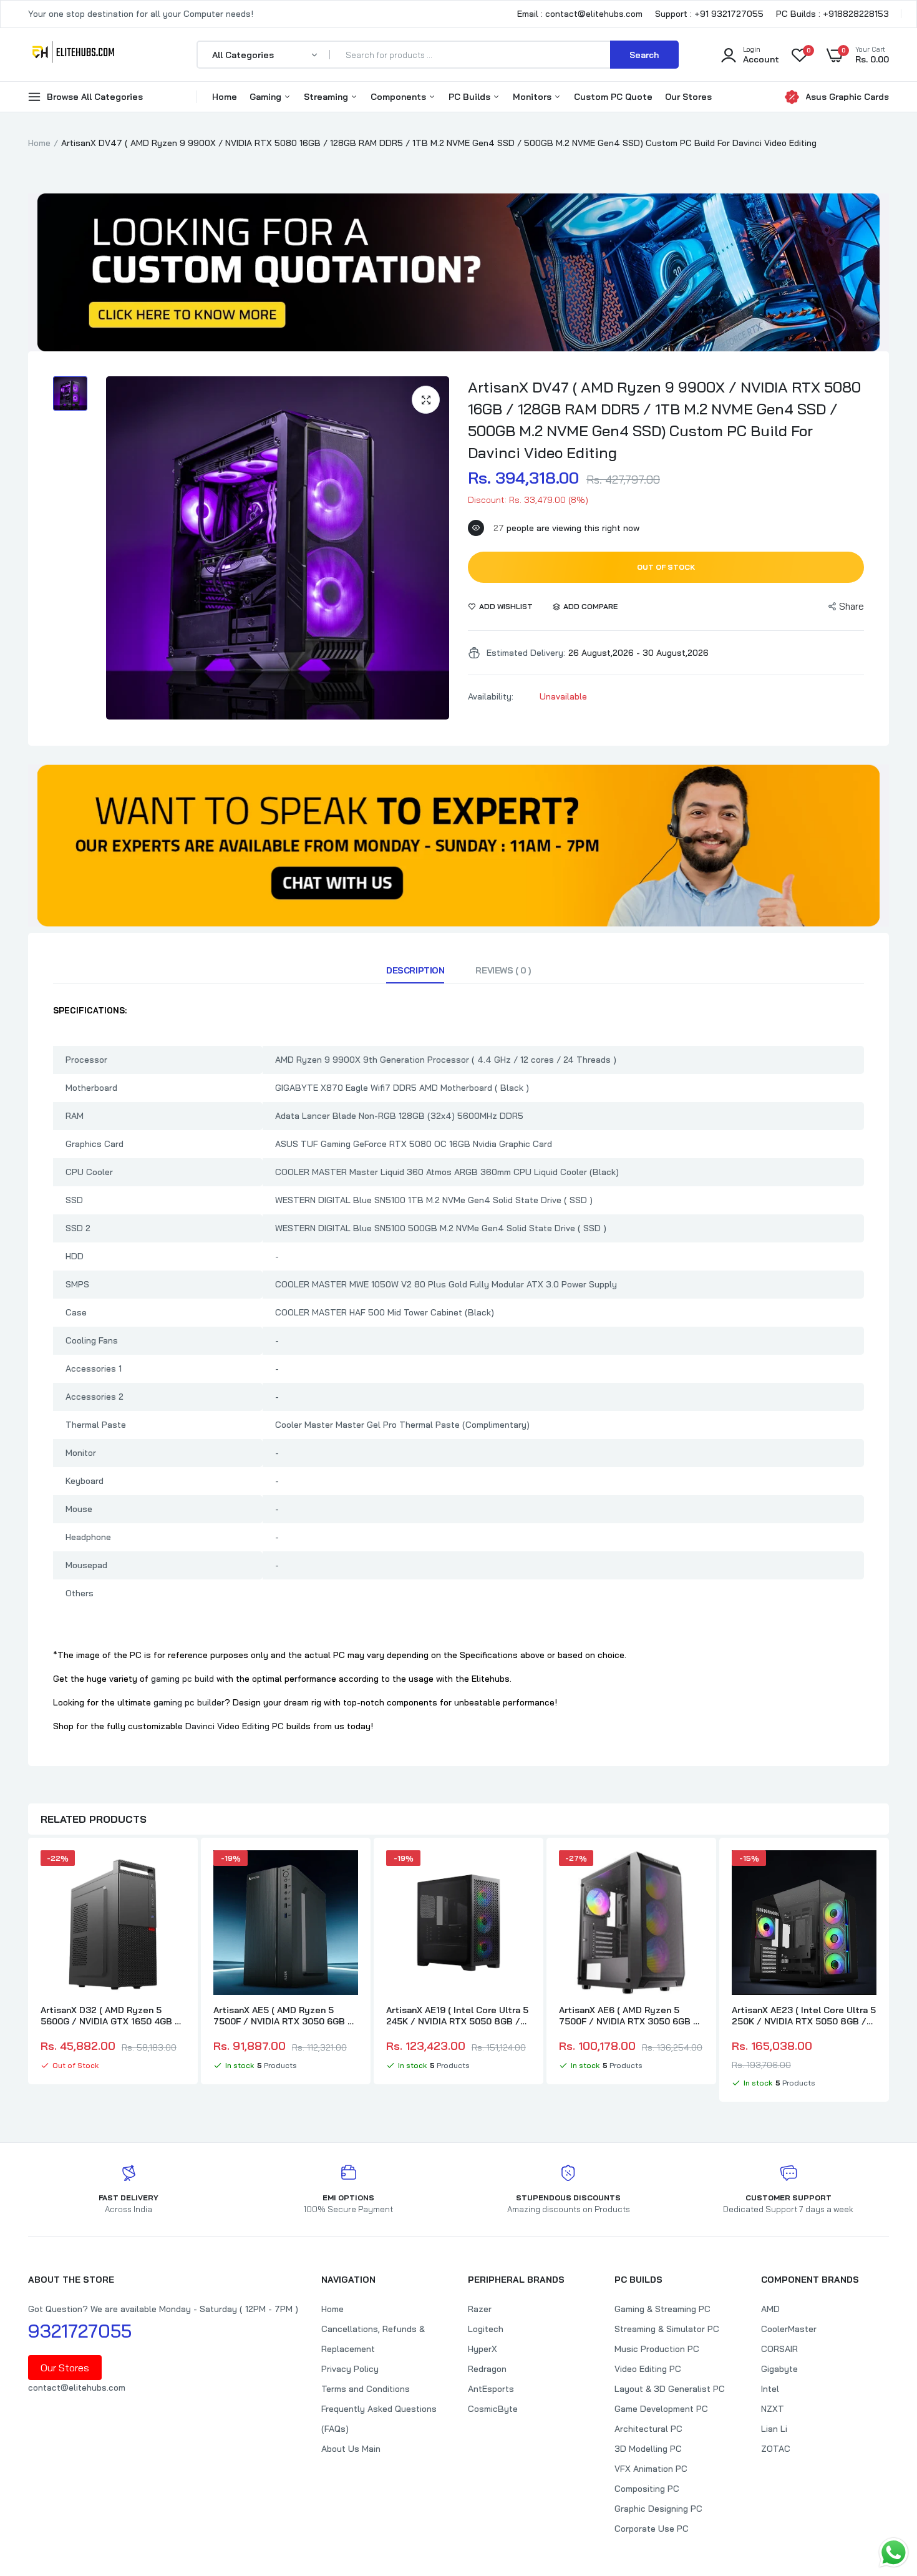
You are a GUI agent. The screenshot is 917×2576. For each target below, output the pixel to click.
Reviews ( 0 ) (503, 970)
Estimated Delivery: (526, 653)
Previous (28, 1971)
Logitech (486, 2329)
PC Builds (471, 97)
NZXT (773, 2409)
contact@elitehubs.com (77, 2388)
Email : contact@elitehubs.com (580, 14)
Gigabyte (779, 2369)
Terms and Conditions (366, 2389)
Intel (770, 2389)
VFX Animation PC (651, 2469)
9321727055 (80, 2331)
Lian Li (774, 2429)
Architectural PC (648, 2429)
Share (851, 606)
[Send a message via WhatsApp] (894, 2553)
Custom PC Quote (613, 97)
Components (400, 97)
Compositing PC (647, 2489)
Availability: (491, 696)
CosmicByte (493, 2409)
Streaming (327, 97)
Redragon (487, 2369)
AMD (770, 2309)
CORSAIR (779, 2349)
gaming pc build (182, 1679)
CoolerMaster (789, 2329)
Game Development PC (661, 2409)
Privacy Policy (350, 2369)
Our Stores (688, 97)
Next (889, 1971)
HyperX (483, 2349)
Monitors (533, 97)
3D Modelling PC (648, 2449)
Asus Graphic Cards (847, 97)
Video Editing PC (648, 2369)
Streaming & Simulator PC (667, 2329)
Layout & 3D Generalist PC (670, 2389)
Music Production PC (657, 2349)
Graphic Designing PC (658, 2509)
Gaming (267, 97)
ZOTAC (776, 2449)
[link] (174, 1871)
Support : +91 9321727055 (709, 14)
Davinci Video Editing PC (235, 1726)
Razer (480, 2309)
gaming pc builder (189, 1702)
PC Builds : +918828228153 (832, 14)
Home (225, 97)
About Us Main (351, 2449)
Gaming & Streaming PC (662, 2309)
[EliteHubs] (73, 54)
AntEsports (491, 2389)
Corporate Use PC (652, 2529)
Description (415, 970)
